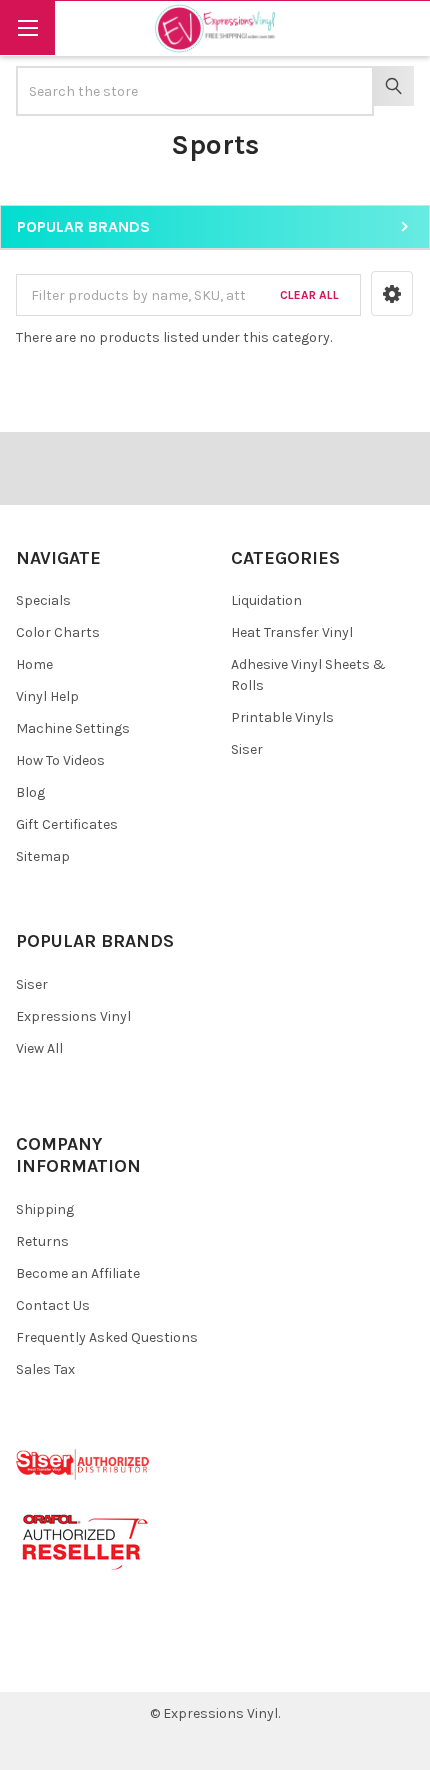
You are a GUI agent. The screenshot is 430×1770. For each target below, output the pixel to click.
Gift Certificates (67, 824)
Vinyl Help (47, 696)
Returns (42, 1241)
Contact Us (53, 1305)
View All (39, 1048)
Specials (43, 600)
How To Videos (60, 760)
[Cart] (401, 27)
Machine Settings (73, 728)
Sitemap (43, 856)
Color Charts (58, 632)
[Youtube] (109, 1661)
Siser (247, 749)
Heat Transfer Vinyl (292, 632)
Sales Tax (45, 1369)
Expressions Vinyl (73, 1016)
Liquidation (266, 600)
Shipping (45, 1209)
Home (34, 664)
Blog (30, 792)
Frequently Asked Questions (107, 1337)
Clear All (309, 295)
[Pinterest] (73, 1661)
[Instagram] (145, 1661)
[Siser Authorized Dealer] (83, 1463)
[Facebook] (38, 1661)
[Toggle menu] (27, 27)
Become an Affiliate (78, 1273)
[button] (392, 293)
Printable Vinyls (282, 717)
